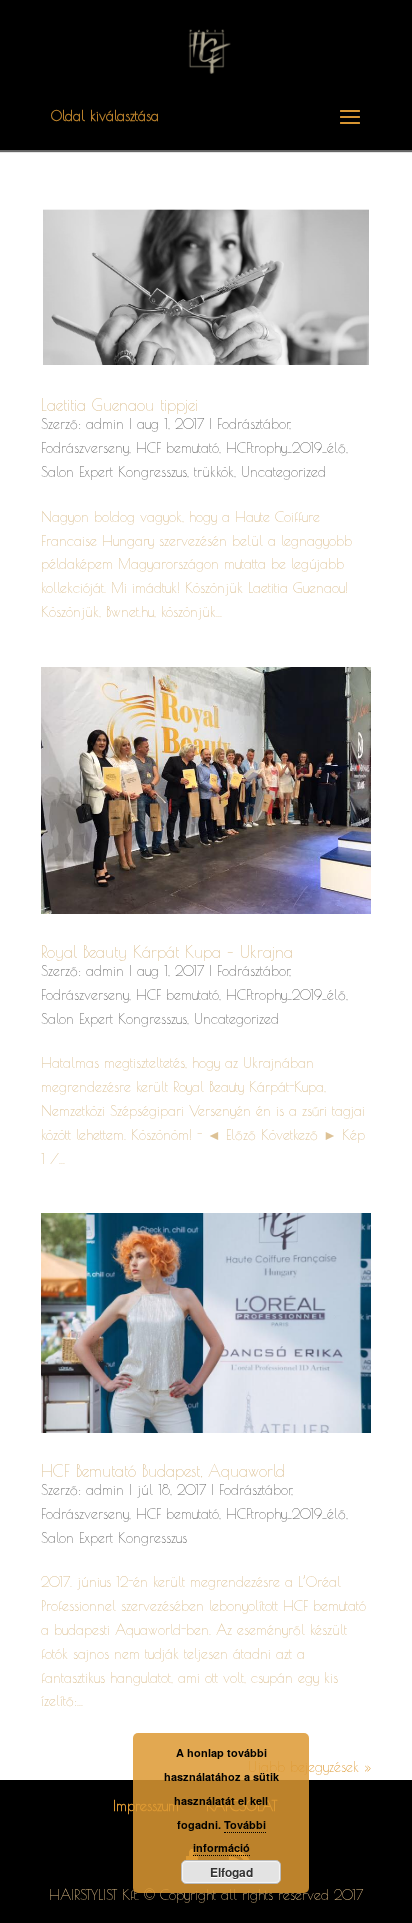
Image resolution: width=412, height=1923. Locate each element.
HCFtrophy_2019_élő (286, 448)
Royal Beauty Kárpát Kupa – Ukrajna (167, 952)
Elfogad (231, 1872)
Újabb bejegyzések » (309, 1767)
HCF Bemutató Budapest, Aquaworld (163, 1471)
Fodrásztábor (253, 424)
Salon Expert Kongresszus (114, 472)
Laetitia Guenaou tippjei (119, 405)
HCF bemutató (177, 448)
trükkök (214, 472)
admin (105, 424)
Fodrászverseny (85, 448)
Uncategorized (283, 472)
